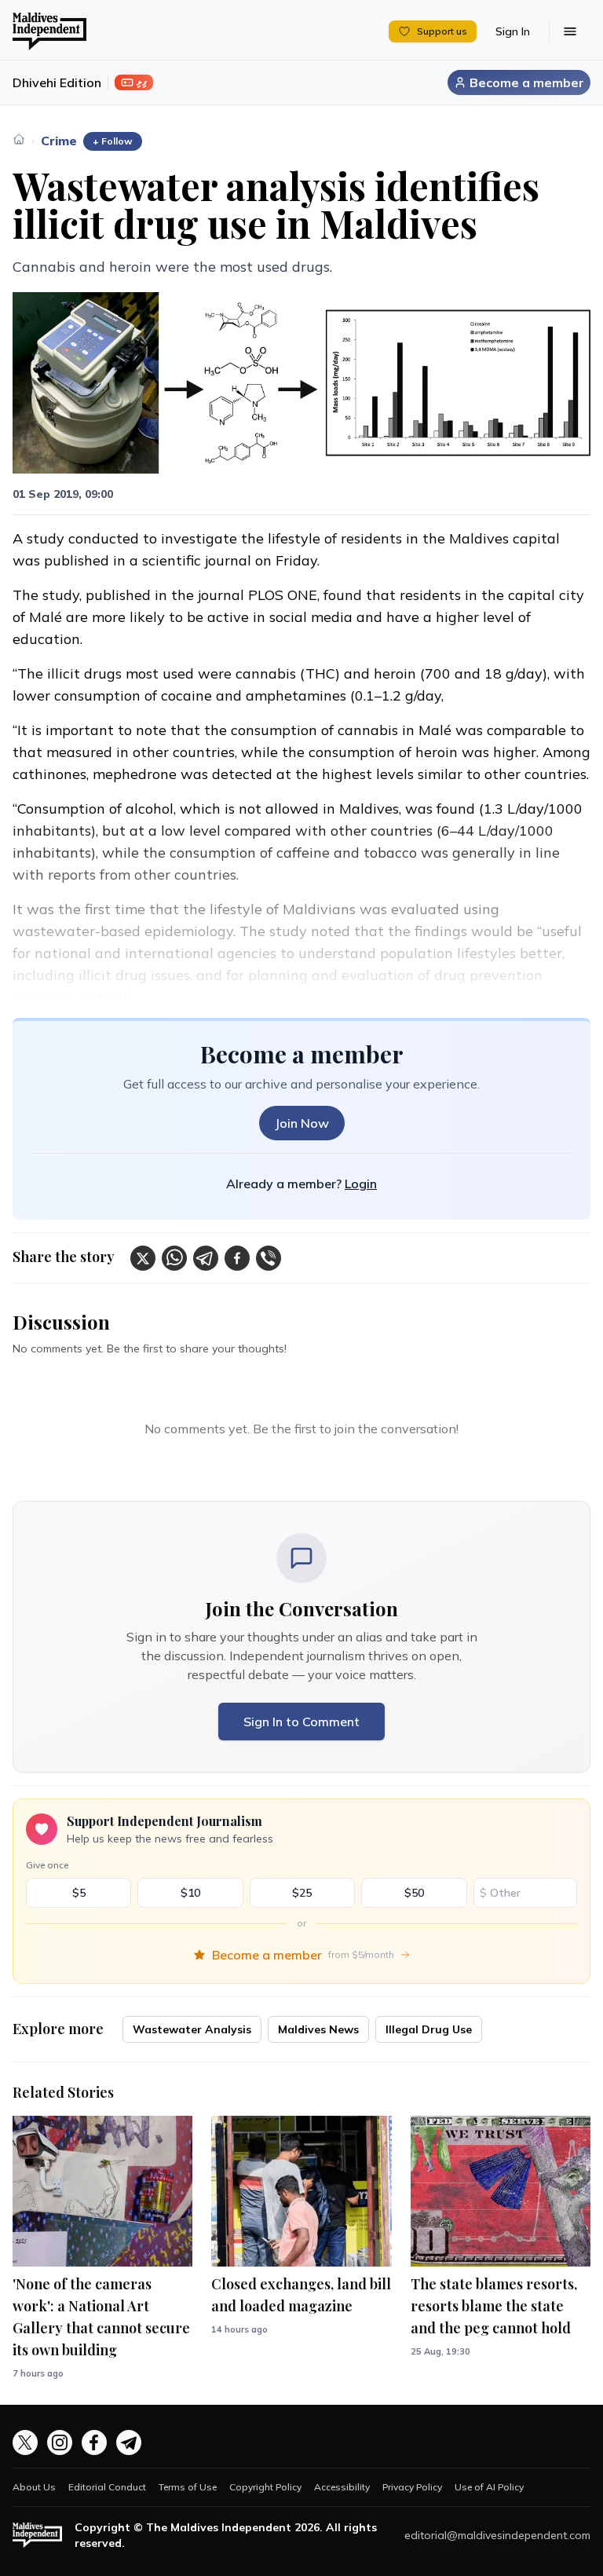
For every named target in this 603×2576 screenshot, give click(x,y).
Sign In (513, 31)
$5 (79, 1893)
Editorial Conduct (107, 2487)
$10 (190, 1893)
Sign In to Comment (301, 1722)
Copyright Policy (265, 2487)
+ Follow (113, 141)
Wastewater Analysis (192, 2029)
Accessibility (342, 2487)
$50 (414, 1893)
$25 (302, 1893)
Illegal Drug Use (429, 2029)
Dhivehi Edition (57, 82)
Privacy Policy (412, 2487)
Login (361, 1184)
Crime (59, 141)
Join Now (302, 1123)
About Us (34, 2487)
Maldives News (318, 2029)
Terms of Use (188, 2487)
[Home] (19, 139)
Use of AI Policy (489, 2487)
